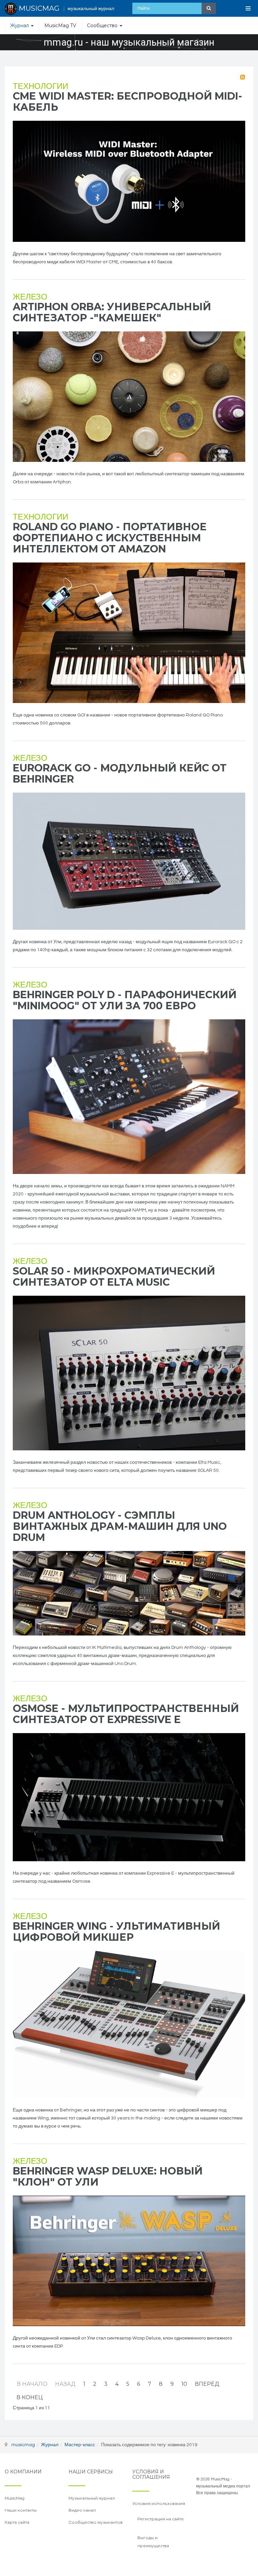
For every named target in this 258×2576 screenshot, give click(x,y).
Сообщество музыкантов (96, 2522)
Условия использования (159, 2503)
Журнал (20, 25)
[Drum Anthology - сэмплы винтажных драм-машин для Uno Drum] (129, 1593)
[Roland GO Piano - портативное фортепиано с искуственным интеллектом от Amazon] (129, 633)
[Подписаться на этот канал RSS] (243, 77)
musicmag (23, 2445)
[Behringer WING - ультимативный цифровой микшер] (129, 2024)
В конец (30, 2397)
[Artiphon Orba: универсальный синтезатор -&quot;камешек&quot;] (129, 397)
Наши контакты (21, 2510)
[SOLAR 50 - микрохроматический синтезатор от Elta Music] (129, 1373)
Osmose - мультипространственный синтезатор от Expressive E (126, 1714)
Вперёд (207, 2384)
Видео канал (82, 2510)
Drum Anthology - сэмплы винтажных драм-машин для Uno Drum (120, 1526)
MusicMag (15, 2498)
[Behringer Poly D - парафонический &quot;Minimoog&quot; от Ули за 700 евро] (129, 1097)
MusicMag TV (60, 25)
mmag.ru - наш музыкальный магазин (129, 42)
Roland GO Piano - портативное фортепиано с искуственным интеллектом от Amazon (110, 538)
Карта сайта (17, 2522)
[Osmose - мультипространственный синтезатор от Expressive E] (129, 1797)
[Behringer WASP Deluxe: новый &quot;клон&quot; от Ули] (129, 2261)
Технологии (40, 86)
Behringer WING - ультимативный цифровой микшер (116, 1932)
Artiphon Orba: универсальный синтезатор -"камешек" (112, 312)
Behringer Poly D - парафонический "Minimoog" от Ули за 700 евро (125, 1000)
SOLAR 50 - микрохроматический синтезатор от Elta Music (114, 1277)
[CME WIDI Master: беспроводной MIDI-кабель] (129, 181)
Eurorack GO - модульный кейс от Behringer (120, 773)
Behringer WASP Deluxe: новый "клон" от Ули (108, 2177)
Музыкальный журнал (92, 2498)
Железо (30, 297)
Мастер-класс (80, 2445)
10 (184, 2384)
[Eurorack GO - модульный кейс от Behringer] (129, 861)
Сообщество (103, 25)
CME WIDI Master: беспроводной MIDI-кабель (127, 102)
